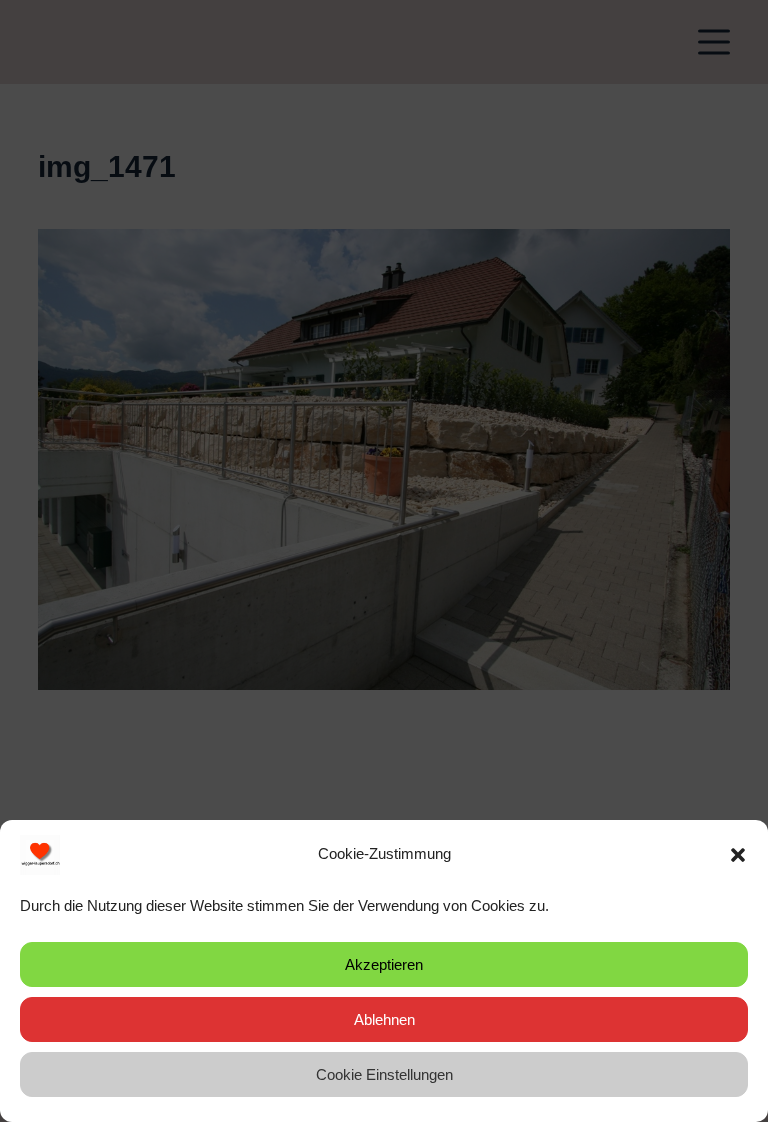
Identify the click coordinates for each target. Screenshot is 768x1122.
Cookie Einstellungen (384, 1074)
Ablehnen (384, 1019)
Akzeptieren (384, 964)
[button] (738, 855)
